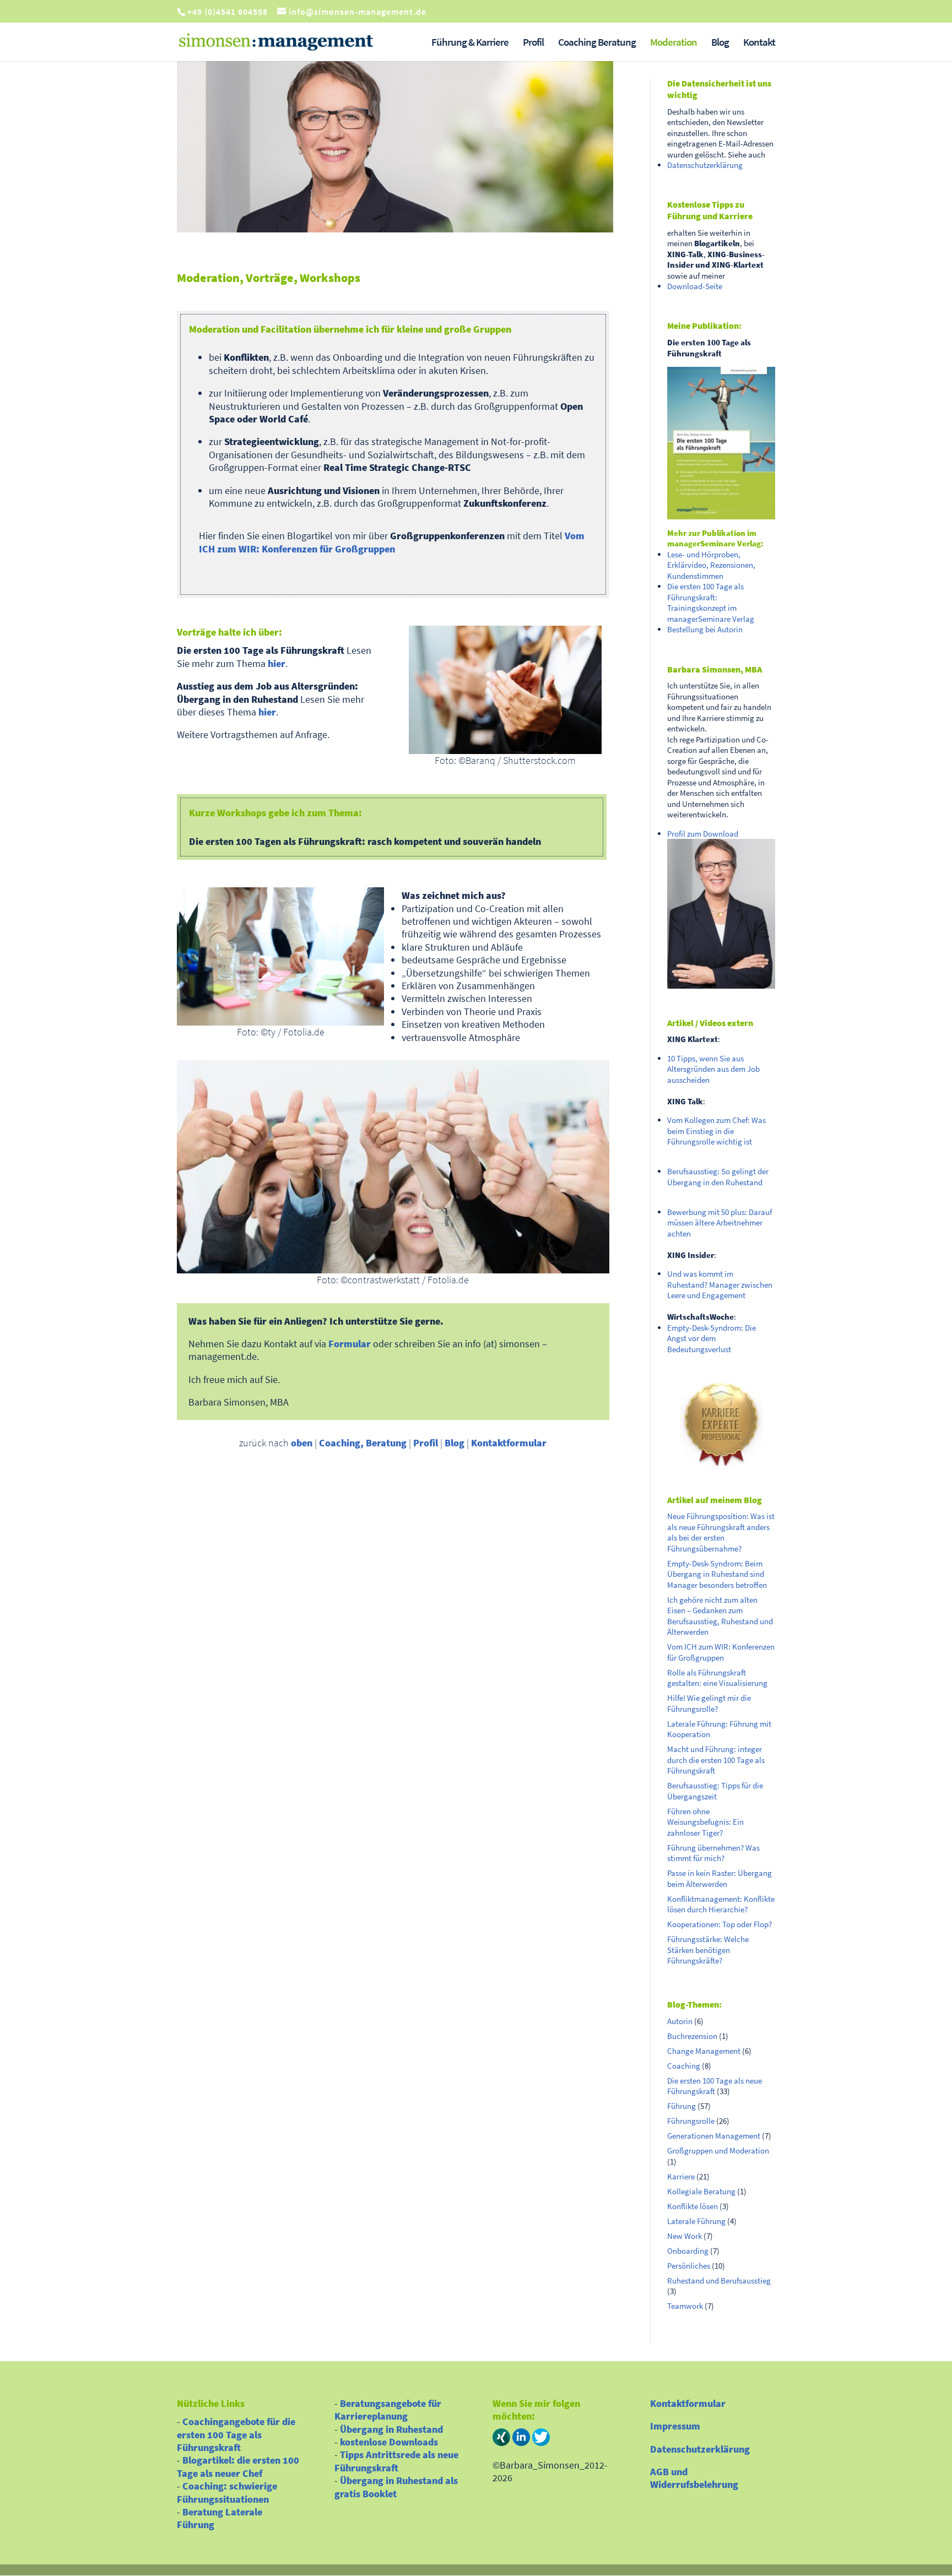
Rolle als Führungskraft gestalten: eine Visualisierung (717, 1678)
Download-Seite (695, 286)
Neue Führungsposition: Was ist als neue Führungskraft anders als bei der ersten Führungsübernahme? (721, 1532)
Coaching (684, 2066)
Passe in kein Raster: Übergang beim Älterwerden (720, 1878)
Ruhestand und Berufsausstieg (719, 2281)
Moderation (674, 43)
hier (277, 663)
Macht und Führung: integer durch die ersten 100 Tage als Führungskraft (716, 1760)
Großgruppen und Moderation (718, 2151)
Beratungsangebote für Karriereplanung (388, 2410)
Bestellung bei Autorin (705, 629)
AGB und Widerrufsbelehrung (694, 2478)
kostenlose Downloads (389, 2442)
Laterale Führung (696, 2221)
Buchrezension (692, 2036)
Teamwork (685, 2306)
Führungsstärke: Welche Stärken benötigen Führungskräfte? (708, 1950)
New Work (685, 2236)
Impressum (675, 2426)
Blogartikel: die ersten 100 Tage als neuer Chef (238, 2466)
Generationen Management (714, 2136)
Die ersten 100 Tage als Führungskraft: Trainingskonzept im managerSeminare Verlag (711, 603)
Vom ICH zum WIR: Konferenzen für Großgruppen (392, 542)
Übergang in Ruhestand (391, 2429)
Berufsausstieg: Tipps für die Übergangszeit (715, 1791)
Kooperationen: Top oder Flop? (720, 1924)
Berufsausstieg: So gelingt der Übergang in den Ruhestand (718, 1177)
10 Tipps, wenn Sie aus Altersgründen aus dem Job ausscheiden (713, 1069)
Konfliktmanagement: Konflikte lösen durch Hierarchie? (721, 1904)
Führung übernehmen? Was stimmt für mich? (713, 1853)
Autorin (680, 2021)
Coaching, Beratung (363, 1443)
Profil (533, 43)
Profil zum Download (703, 834)
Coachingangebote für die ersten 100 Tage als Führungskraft (236, 2434)
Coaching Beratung (597, 43)
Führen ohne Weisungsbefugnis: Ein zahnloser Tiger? (705, 1822)
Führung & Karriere (470, 43)
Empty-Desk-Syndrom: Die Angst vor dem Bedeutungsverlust (712, 1338)
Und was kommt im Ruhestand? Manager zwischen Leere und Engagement (720, 1284)
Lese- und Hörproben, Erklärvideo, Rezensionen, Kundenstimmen (711, 565)
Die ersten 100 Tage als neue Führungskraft (715, 2086)
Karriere (681, 2176)
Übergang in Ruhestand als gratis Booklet (396, 2487)
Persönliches (689, 2266)
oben (302, 1443)
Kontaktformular (509, 1443)
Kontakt (759, 43)
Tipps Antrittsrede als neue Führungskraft (396, 2461)
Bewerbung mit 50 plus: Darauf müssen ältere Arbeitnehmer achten (720, 1223)
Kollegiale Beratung (701, 2191)
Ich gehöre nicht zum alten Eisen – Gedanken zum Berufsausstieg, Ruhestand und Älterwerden (720, 1616)
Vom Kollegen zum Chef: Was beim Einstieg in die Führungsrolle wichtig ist (716, 1131)
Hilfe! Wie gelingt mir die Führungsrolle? (709, 1703)
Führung (681, 2106)
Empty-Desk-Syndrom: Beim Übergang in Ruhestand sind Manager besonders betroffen (717, 1574)
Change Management (704, 2051)
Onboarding (688, 2251)
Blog (720, 43)
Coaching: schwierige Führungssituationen (227, 2492)
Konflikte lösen (693, 2206)
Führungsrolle (691, 2121)
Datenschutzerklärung (705, 165)
